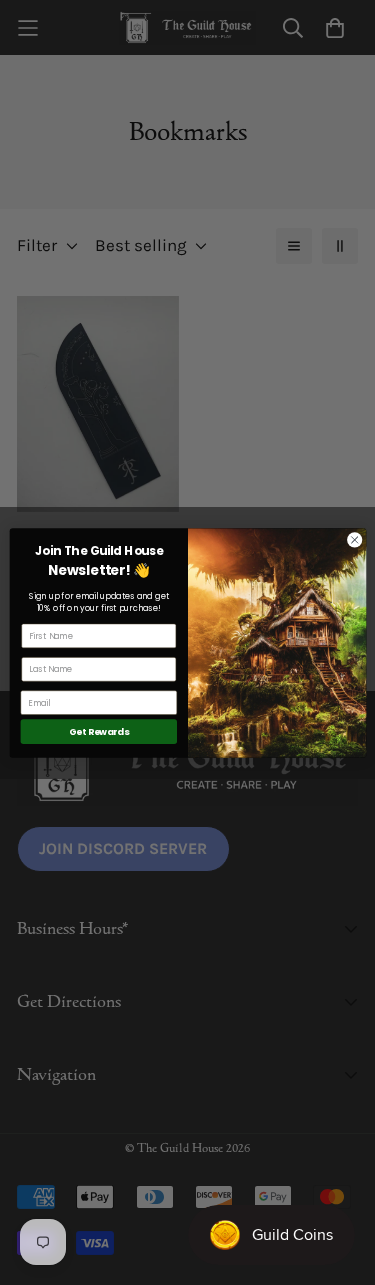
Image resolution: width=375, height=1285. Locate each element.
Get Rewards (98, 731)
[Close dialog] (354, 539)
